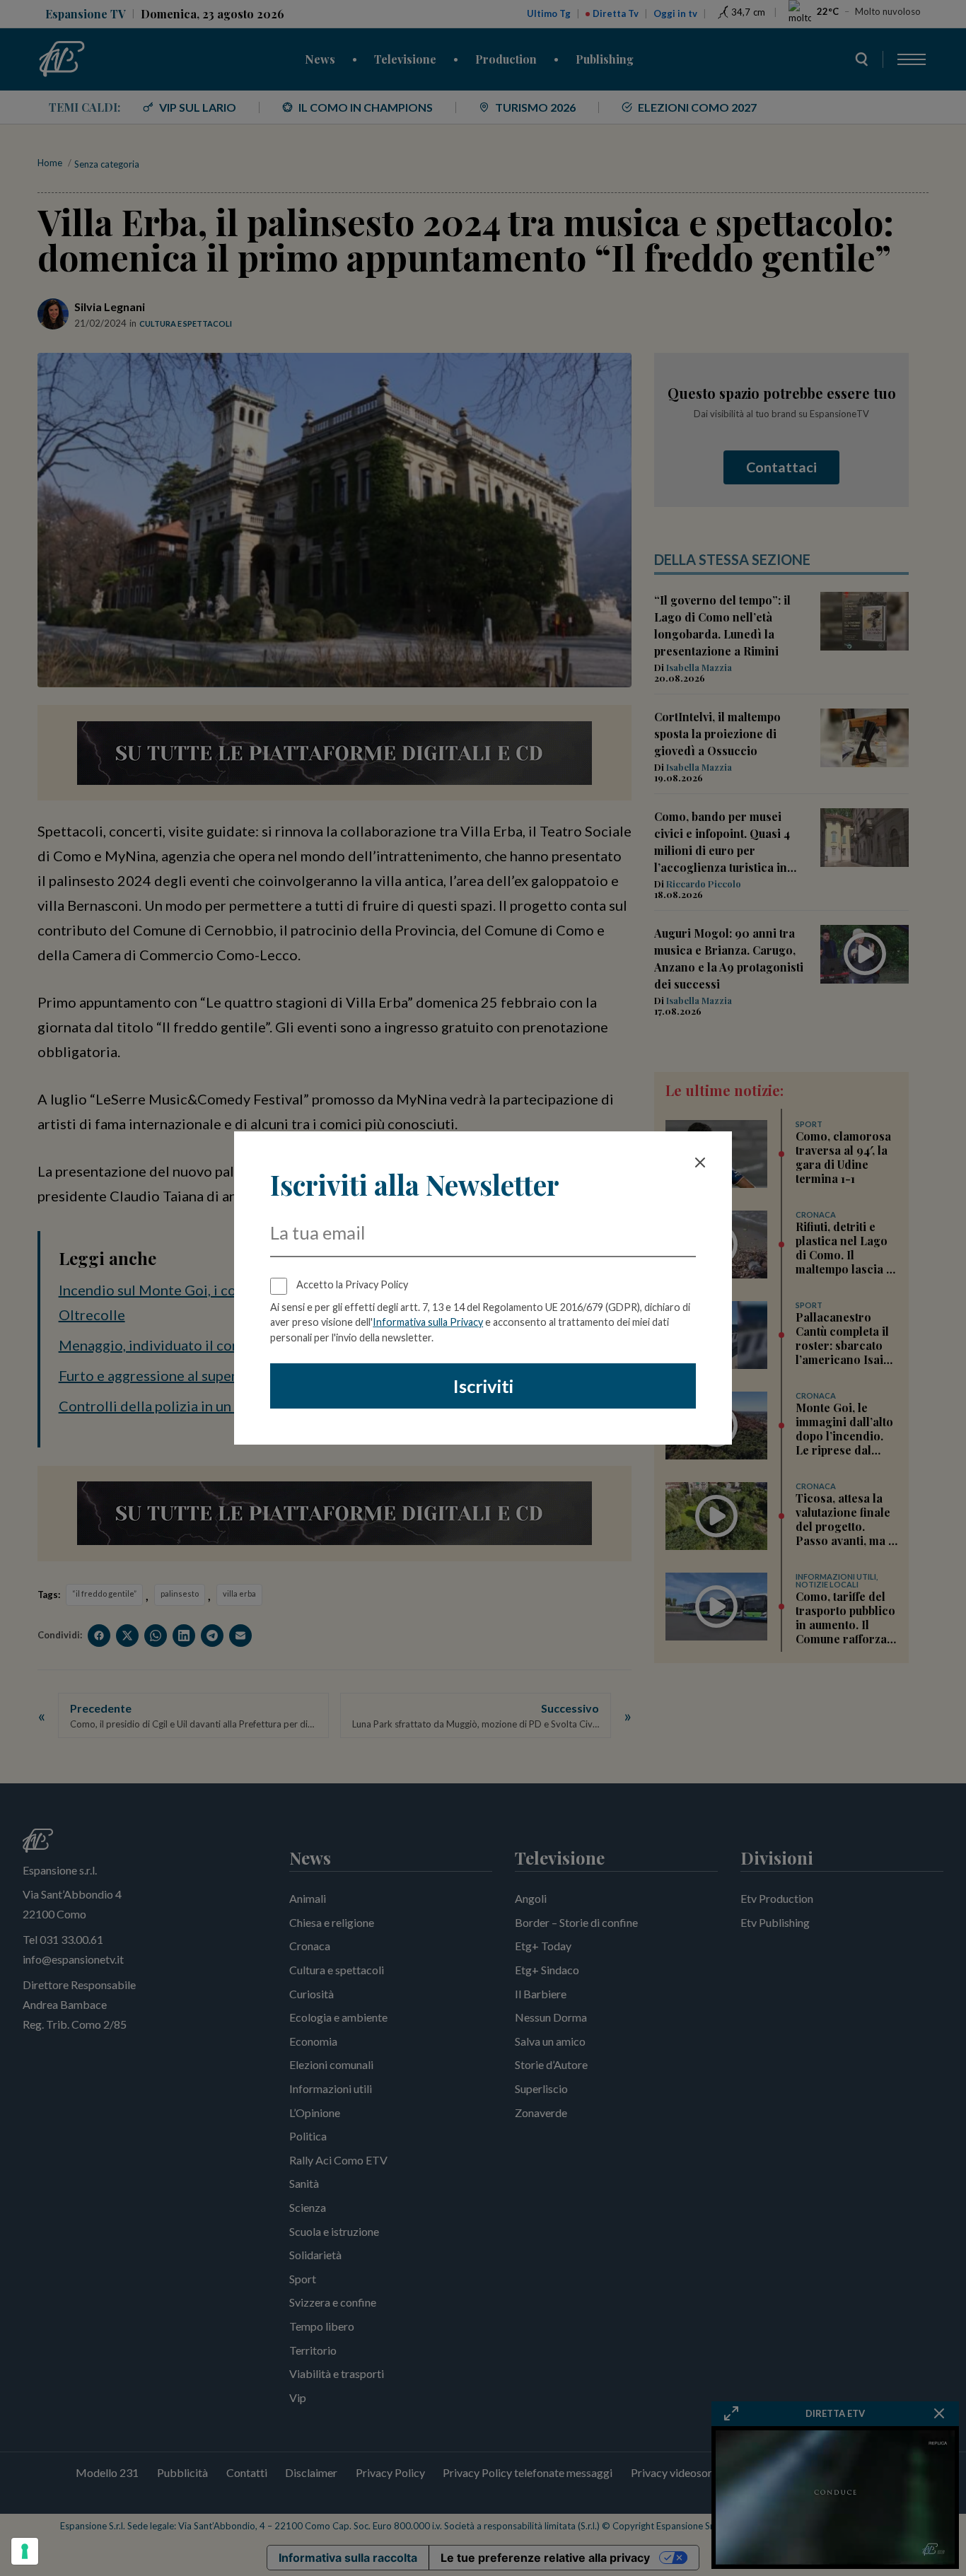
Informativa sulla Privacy (428, 1322)
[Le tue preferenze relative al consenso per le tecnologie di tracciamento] (25, 2551)
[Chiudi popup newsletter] (700, 1162)
